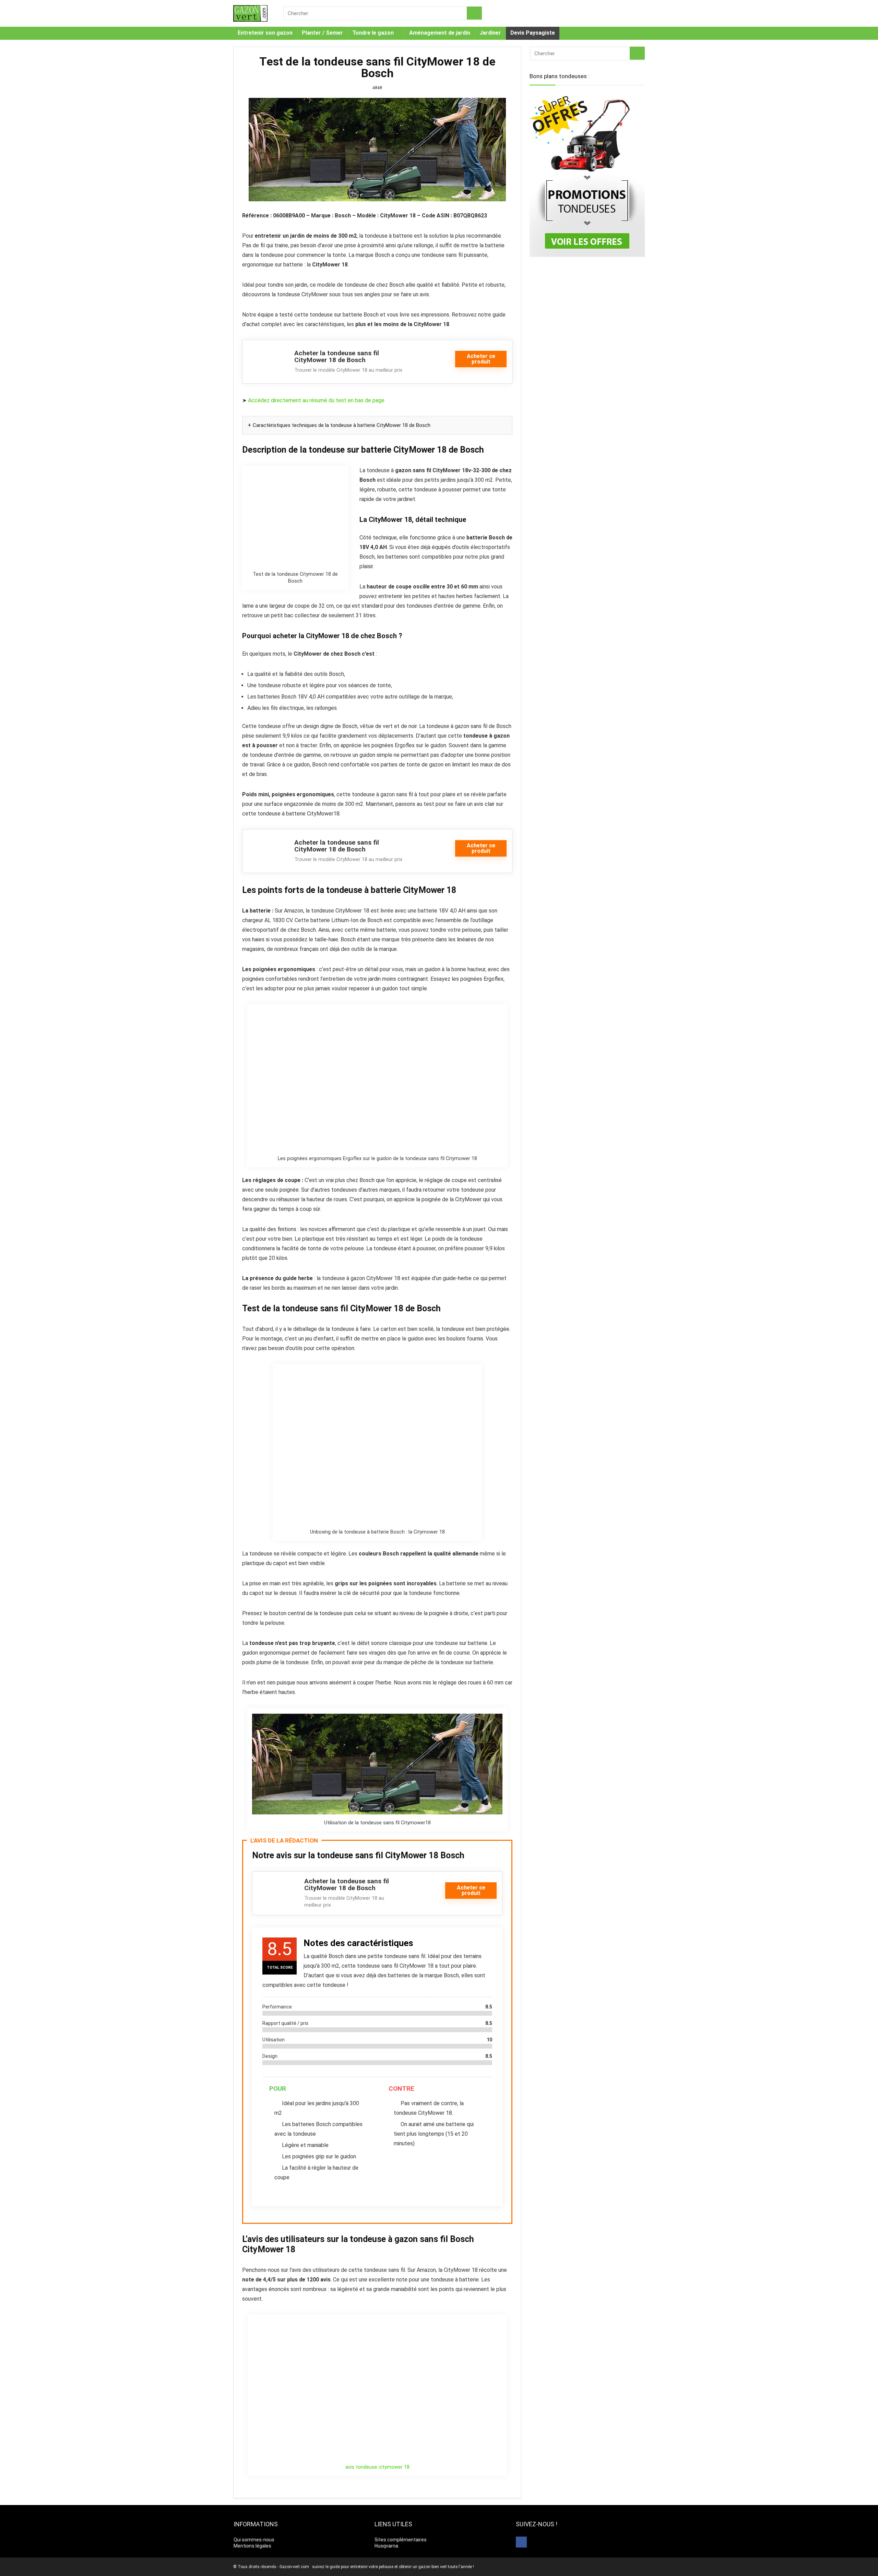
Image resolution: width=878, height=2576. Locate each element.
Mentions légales (252, 2546)
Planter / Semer (322, 33)
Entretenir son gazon (265, 33)
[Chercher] (474, 13)
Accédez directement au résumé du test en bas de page (316, 400)
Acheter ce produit (481, 359)
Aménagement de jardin (440, 33)
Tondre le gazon (373, 33)
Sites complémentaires (401, 2540)
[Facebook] (521, 2542)
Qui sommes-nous (254, 2540)
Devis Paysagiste (533, 33)
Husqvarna (386, 2546)
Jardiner (490, 33)
